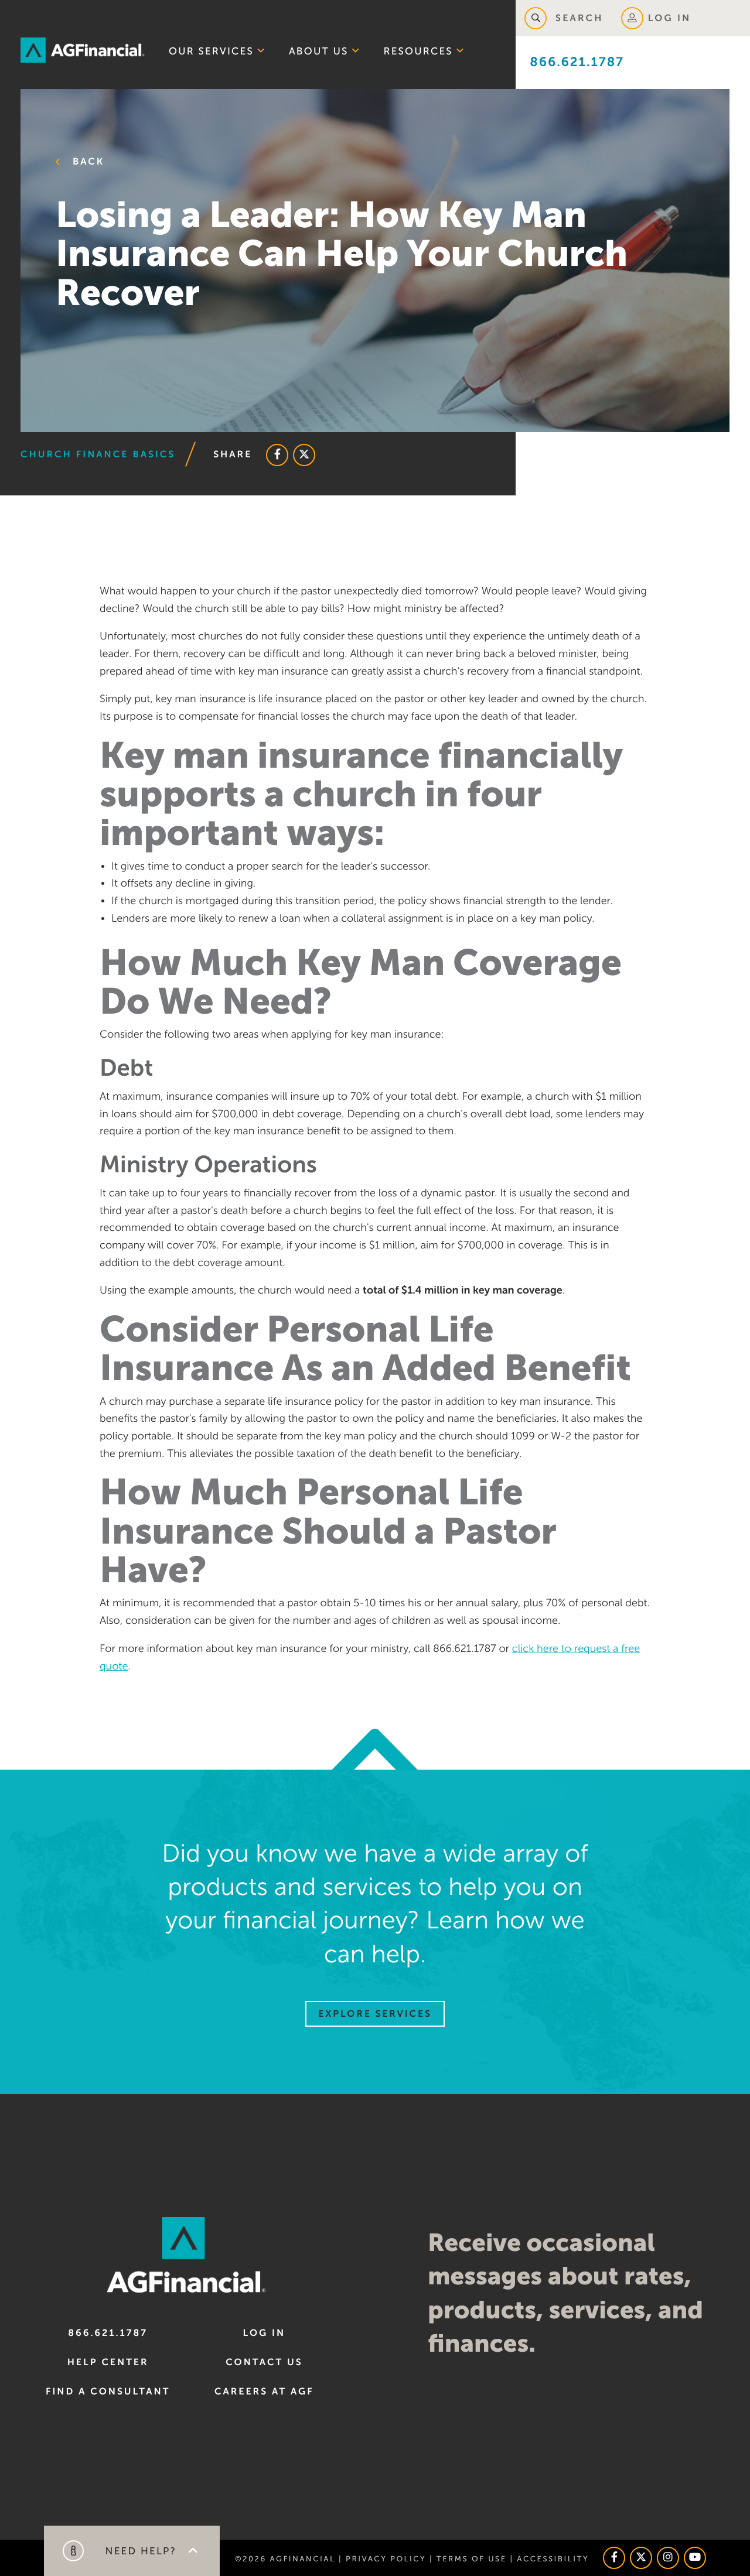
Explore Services (375, 2014)
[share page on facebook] (277, 455)
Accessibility (553, 2559)
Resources (418, 51)
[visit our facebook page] (614, 2558)
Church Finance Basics (98, 454)
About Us (319, 51)
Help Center (108, 2362)
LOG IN (670, 18)
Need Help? (139, 2551)
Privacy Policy (386, 2559)
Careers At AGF (264, 2392)
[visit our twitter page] (641, 2558)
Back (86, 162)
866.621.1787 (577, 62)
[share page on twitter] (304, 455)
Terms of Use (472, 2559)
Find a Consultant (108, 2392)
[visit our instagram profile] (668, 2558)
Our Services (211, 51)
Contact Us (264, 2362)
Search (577, 18)
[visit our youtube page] (695, 2558)
